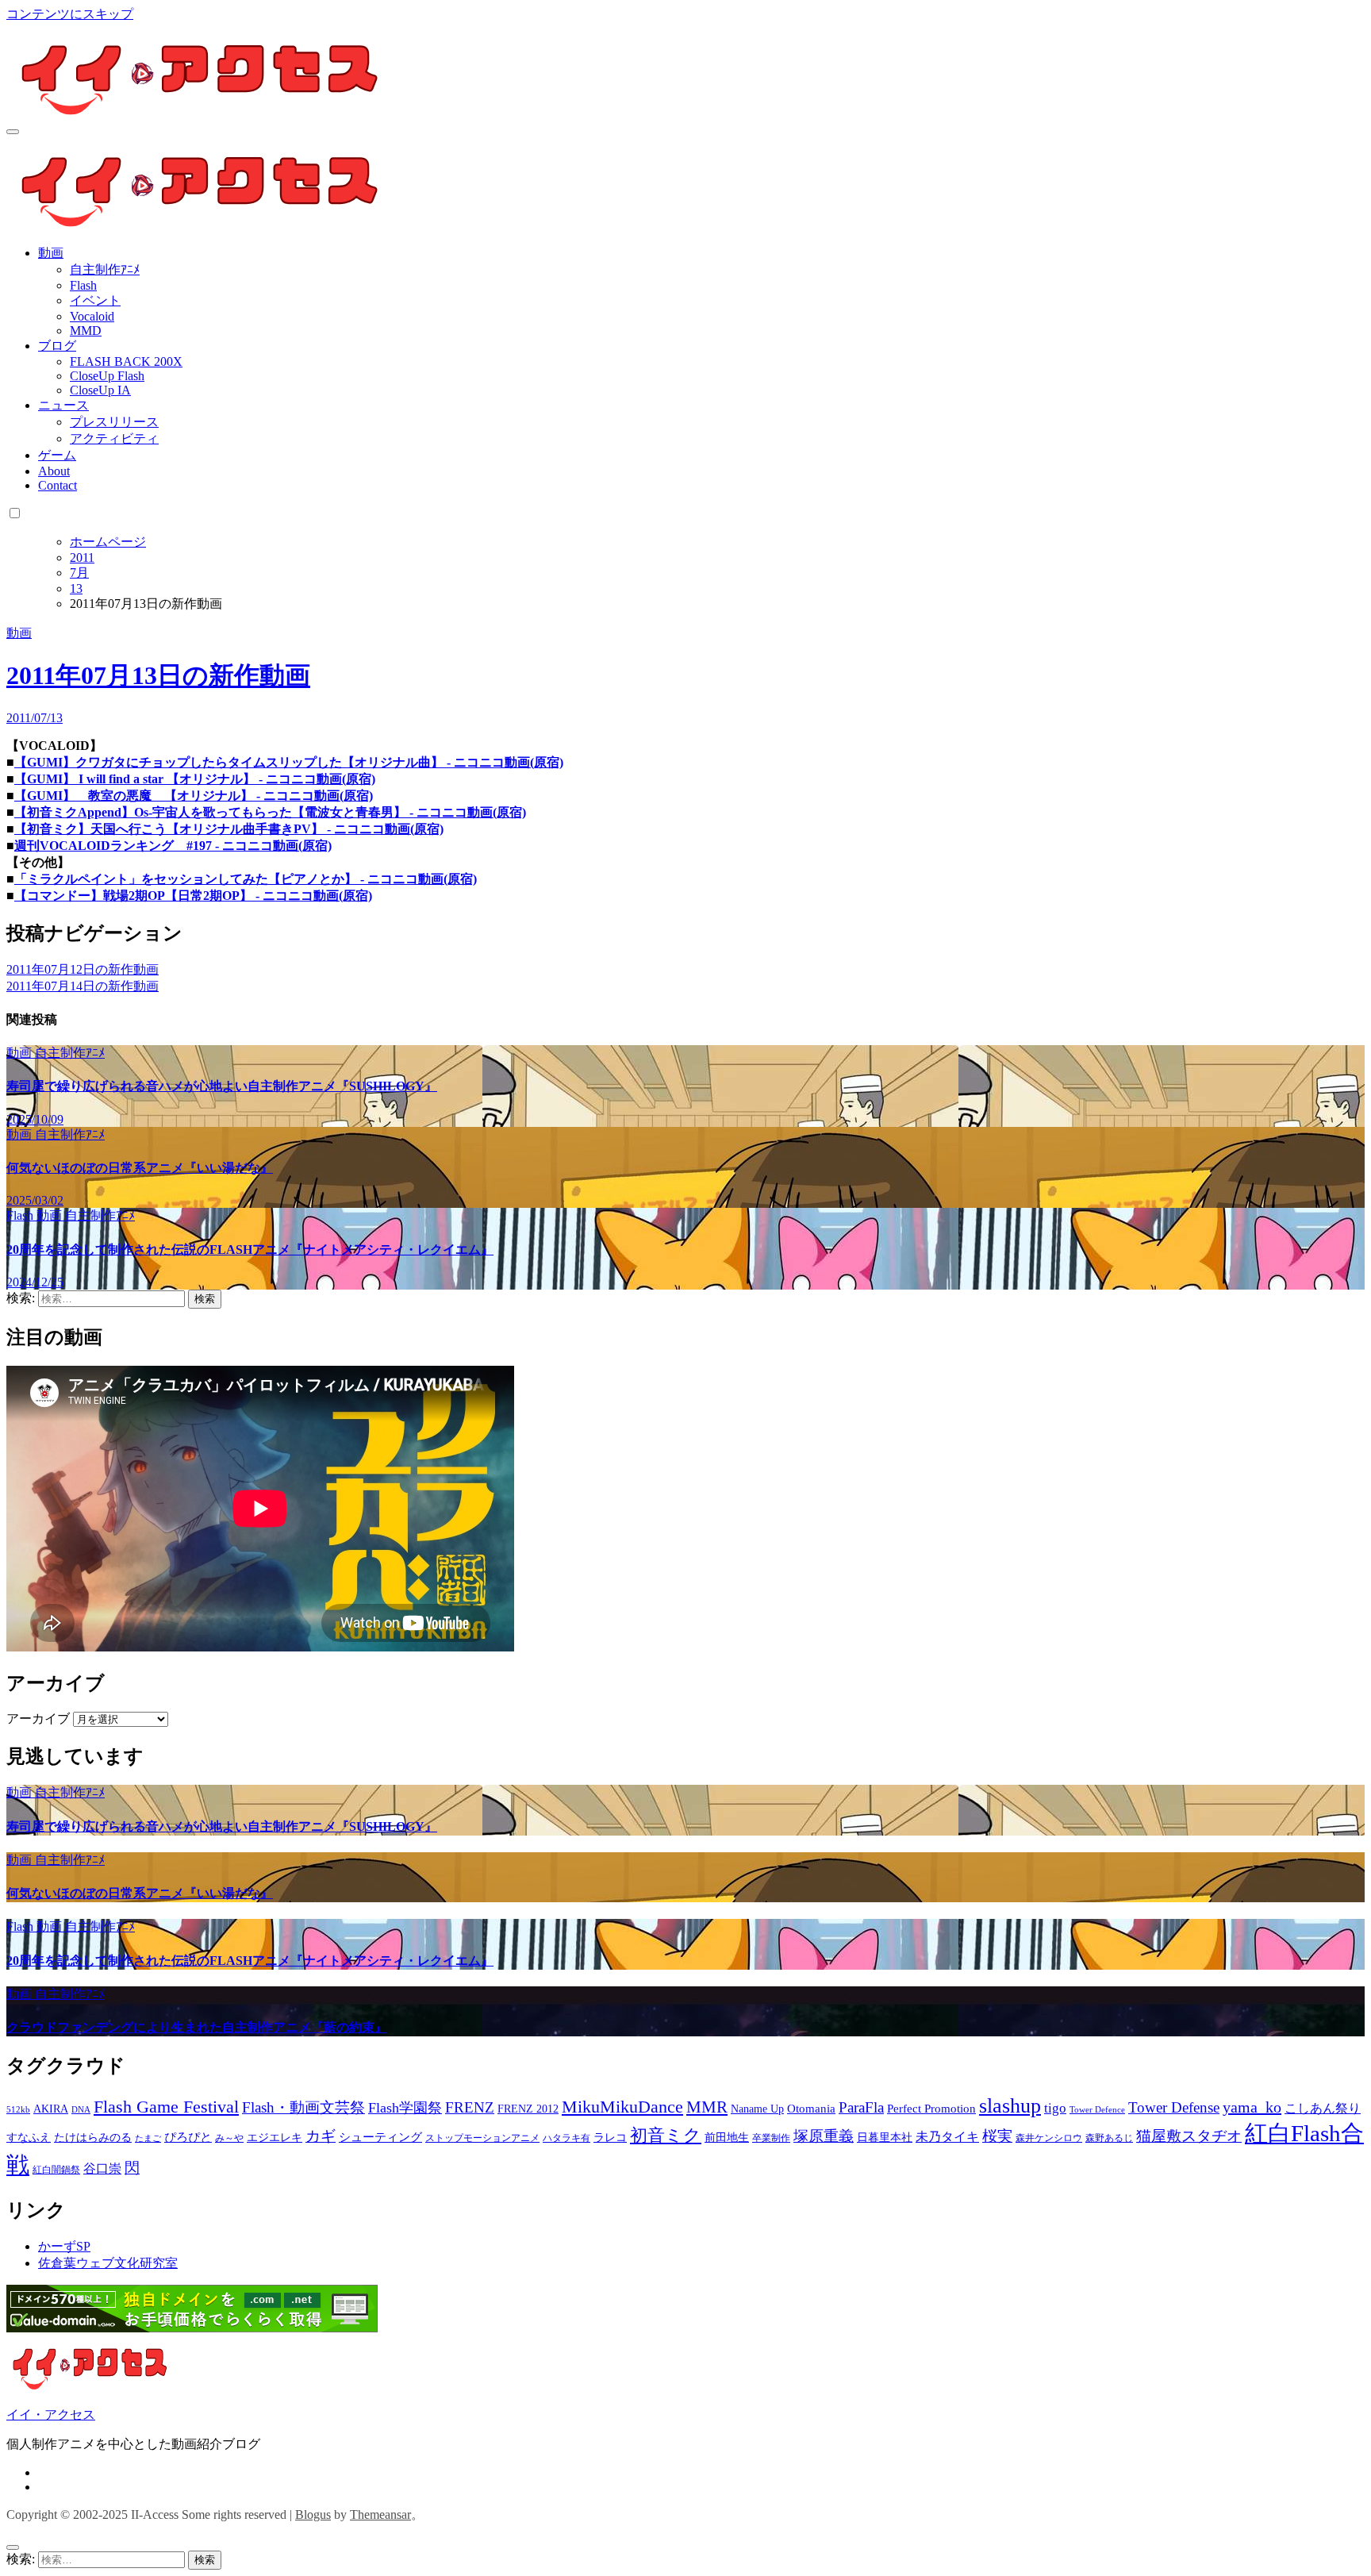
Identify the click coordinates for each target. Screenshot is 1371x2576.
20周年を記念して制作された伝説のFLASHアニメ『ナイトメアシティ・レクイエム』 (250, 1250)
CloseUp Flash (107, 376)
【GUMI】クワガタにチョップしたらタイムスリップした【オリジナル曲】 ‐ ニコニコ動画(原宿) (289, 762)
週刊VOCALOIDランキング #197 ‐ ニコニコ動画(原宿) (173, 846)
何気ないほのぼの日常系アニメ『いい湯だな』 (140, 1168)
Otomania (811, 2109)
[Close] (13, 2547)
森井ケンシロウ (1049, 2138)
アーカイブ (38, 1719)
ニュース (63, 405)
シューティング (380, 2137)
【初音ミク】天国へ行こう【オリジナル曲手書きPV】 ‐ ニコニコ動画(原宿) (229, 829)
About (54, 471)
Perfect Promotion (931, 2109)
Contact (58, 485)
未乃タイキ (947, 2137)
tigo (1055, 2108)
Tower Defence (1097, 2110)
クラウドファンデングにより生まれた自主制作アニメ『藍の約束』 (197, 2027)
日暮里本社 (885, 2138)
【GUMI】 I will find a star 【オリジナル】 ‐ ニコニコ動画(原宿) (195, 779)
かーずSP (64, 2246)
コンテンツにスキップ (70, 14)
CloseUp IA (100, 390)
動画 (51, 253)
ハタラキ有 (566, 2138)
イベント (95, 300)
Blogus (313, 2514)
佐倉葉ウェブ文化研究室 (108, 2263)
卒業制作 (771, 2138)
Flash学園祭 (405, 2108)
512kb (18, 2110)
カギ (321, 2136)
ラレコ (610, 2138)
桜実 (997, 2136)
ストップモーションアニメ (482, 2138)
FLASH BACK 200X (126, 361)
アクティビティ (114, 438)
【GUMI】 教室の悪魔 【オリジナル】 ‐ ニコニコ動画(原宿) (194, 796)
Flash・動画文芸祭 (303, 2107)
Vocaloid (92, 316)
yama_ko (1252, 2107)
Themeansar (380, 2514)
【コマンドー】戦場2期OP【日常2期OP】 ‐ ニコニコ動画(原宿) (193, 896)
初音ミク (666, 2136)
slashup (1010, 2106)
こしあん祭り (1323, 2108)
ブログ (57, 346)
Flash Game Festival (166, 2107)
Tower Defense (1174, 2107)
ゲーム (57, 455)
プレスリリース (114, 422)
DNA (81, 2110)
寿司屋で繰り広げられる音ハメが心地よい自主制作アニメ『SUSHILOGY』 (222, 1086)
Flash (83, 285)
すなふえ (29, 2138)
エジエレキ (275, 2138)
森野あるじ (1109, 2138)
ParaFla (861, 2107)
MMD (86, 331)
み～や (229, 2138)
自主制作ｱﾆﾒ (105, 269)
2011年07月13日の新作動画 (158, 675)
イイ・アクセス (51, 2415)
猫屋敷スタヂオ (1189, 2136)
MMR (707, 2107)
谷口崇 (102, 2168)
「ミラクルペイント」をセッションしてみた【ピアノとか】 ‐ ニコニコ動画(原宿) (246, 879)
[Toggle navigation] (13, 132)
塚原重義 (824, 2136)
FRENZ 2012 (528, 2109)
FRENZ (470, 2107)
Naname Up (757, 2109)
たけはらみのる (93, 2138)
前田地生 (727, 2138)
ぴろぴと (188, 2137)
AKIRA (51, 2109)
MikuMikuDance (622, 2107)
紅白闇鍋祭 (56, 2170)
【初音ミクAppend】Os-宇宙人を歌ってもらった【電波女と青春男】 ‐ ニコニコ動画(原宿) (270, 812)
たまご (148, 2138)
